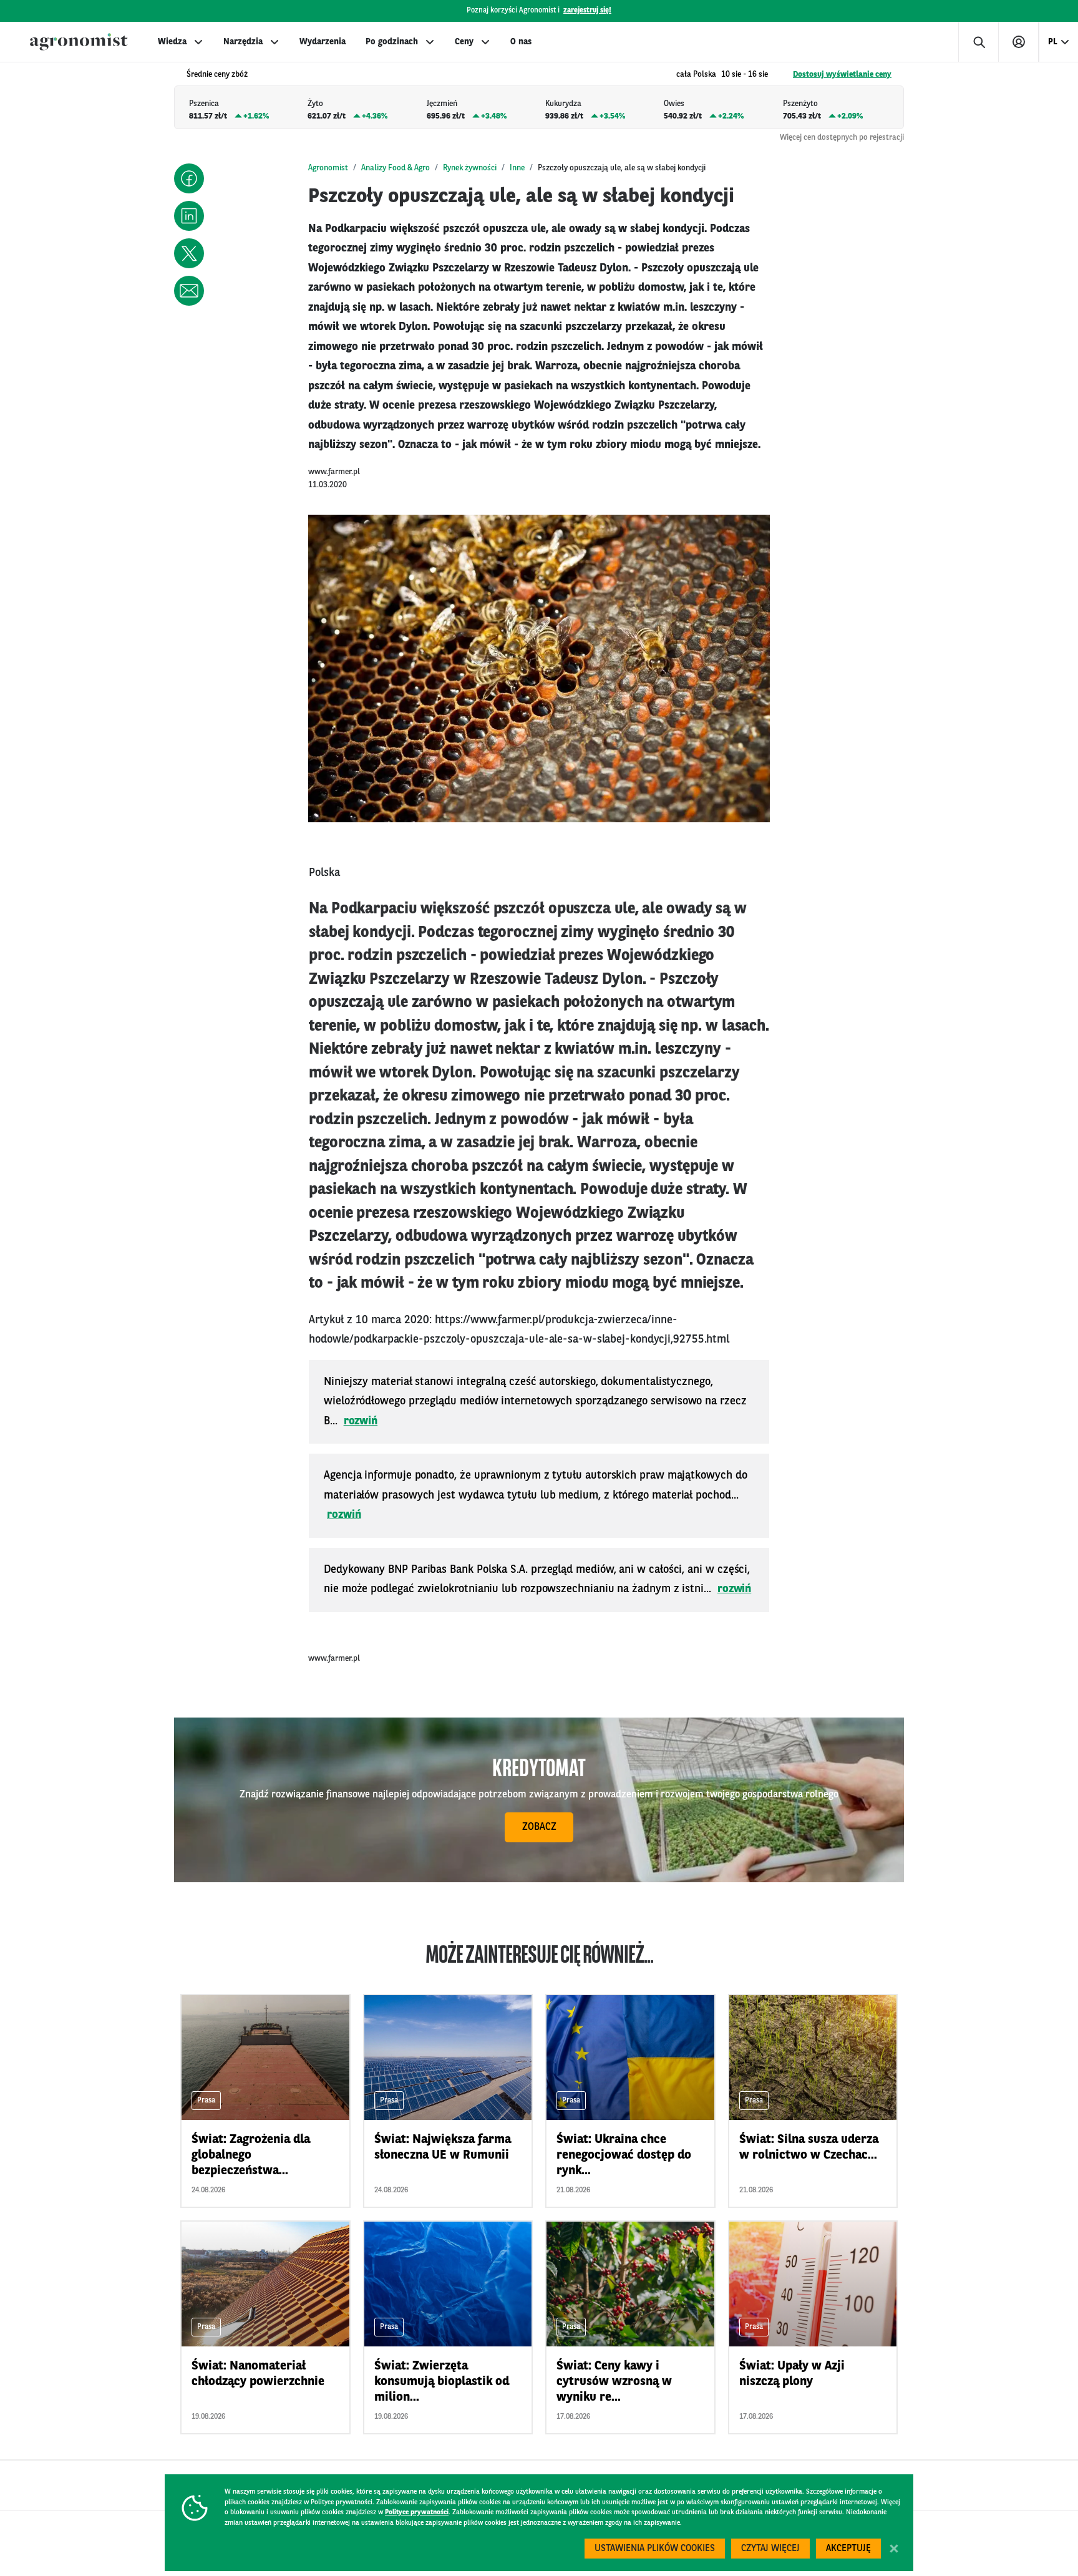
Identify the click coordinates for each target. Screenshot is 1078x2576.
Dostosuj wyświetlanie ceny (842, 75)
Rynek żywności (470, 168)
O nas (521, 42)
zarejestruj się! (587, 11)
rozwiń (361, 1421)
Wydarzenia (323, 42)
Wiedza (172, 42)
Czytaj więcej (770, 2549)
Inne (517, 168)
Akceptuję (848, 2549)
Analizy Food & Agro (396, 168)
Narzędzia (243, 42)
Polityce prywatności (417, 2513)
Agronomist (328, 168)
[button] (189, 178)
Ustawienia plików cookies (655, 2549)
